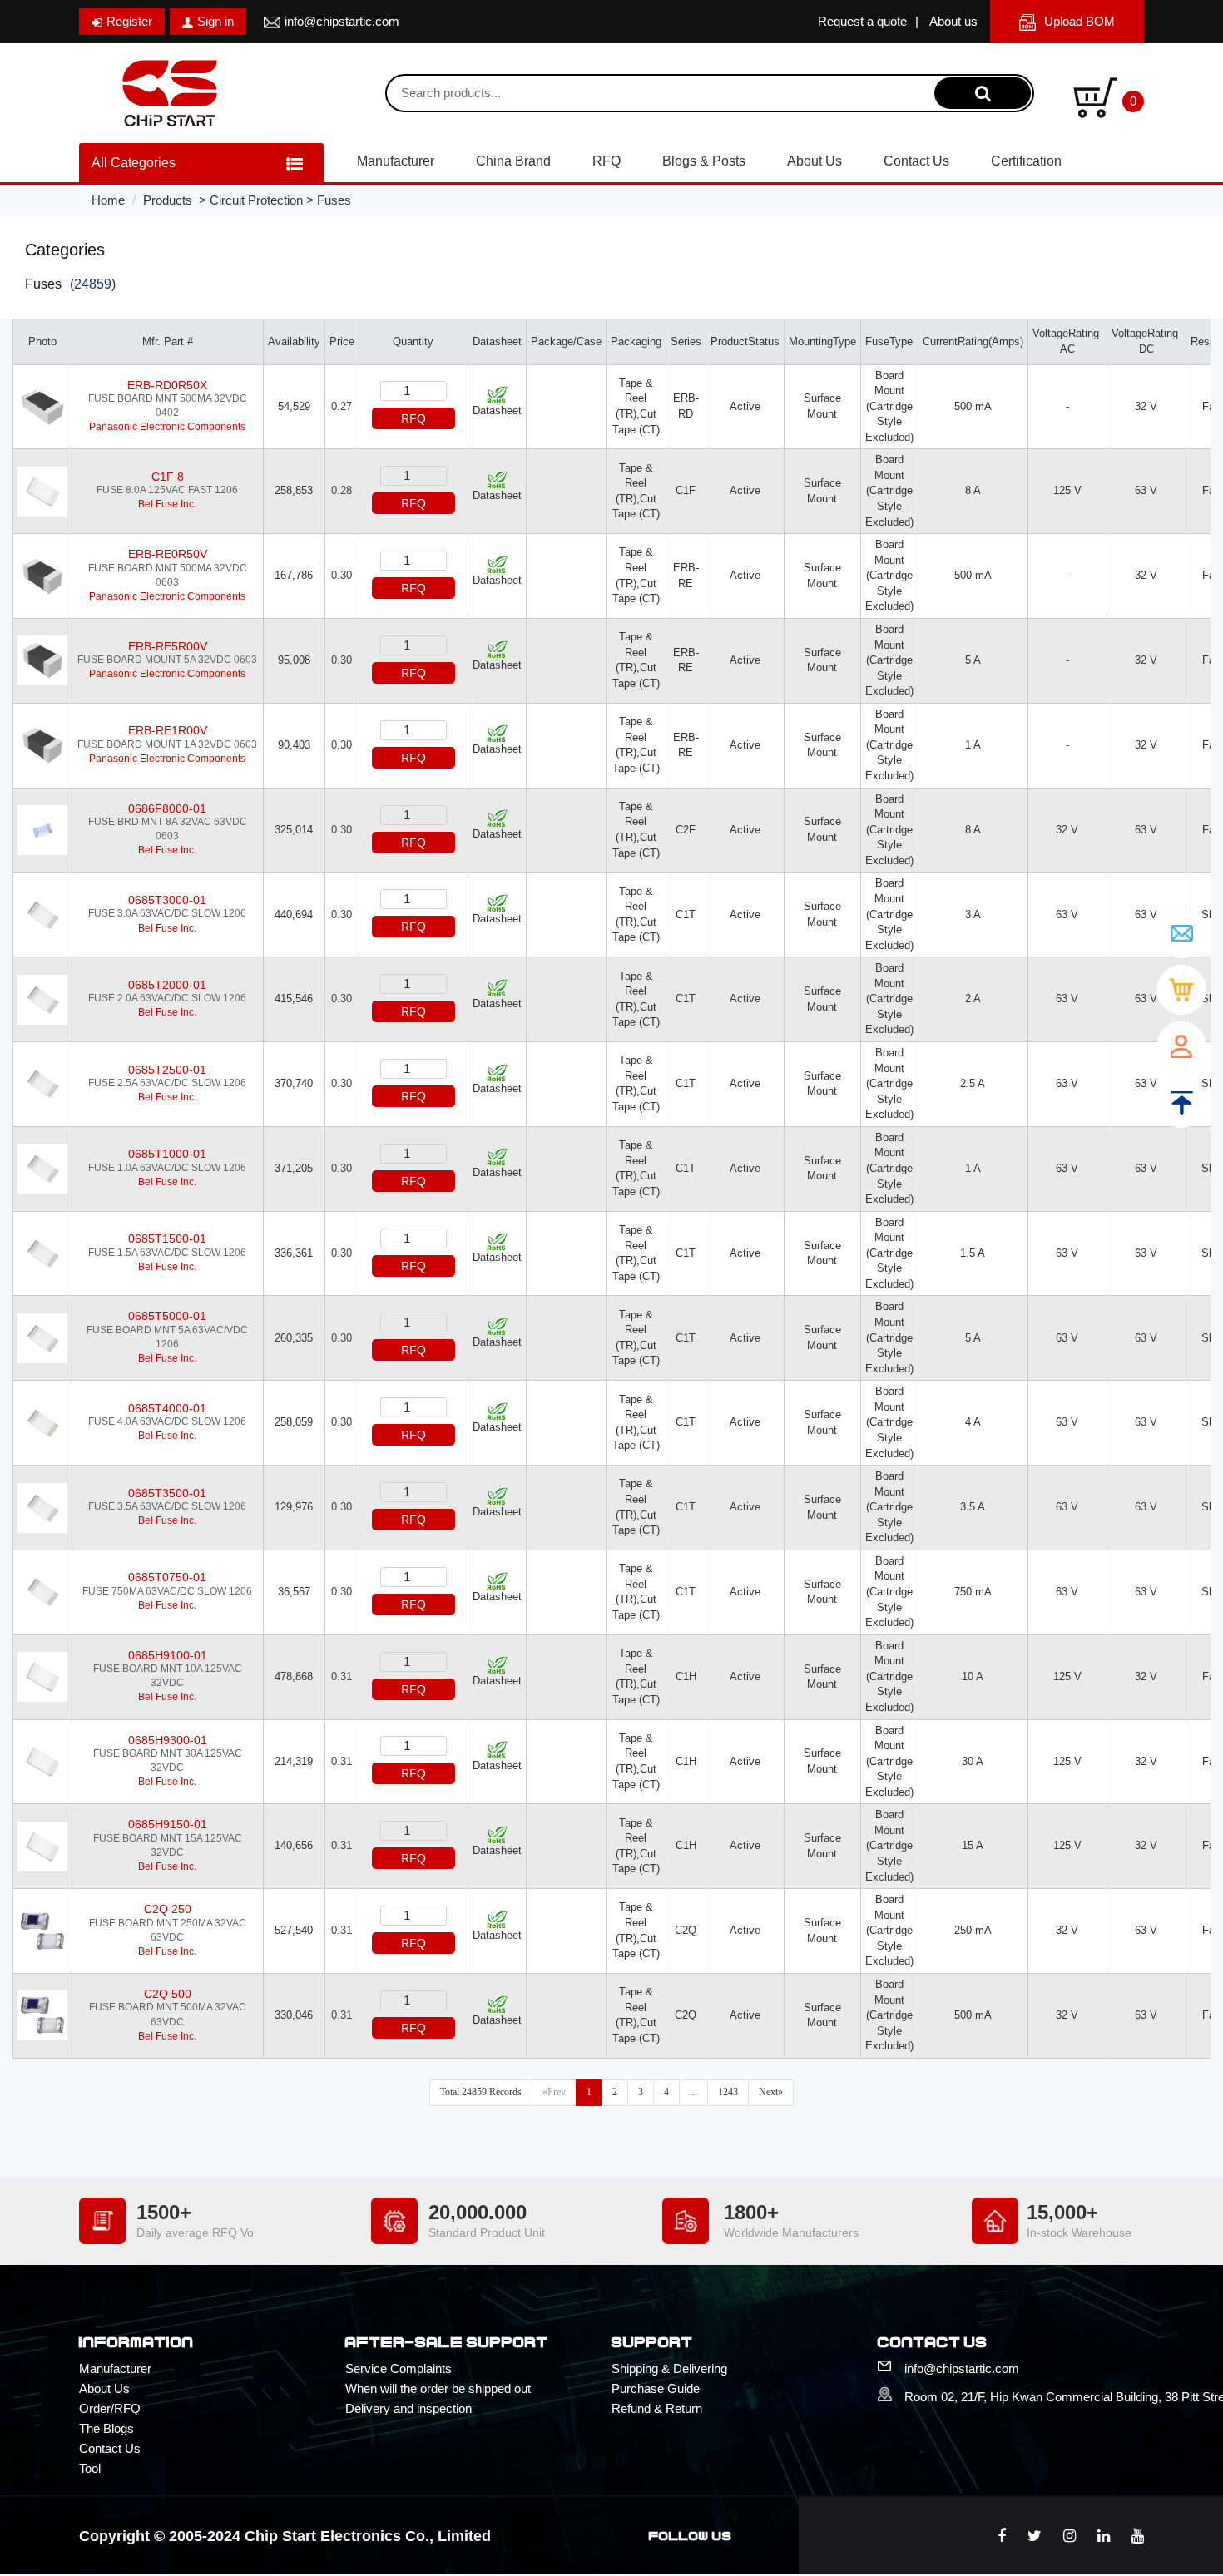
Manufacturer (396, 161)
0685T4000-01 (167, 1408)
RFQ (607, 161)
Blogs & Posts (704, 161)
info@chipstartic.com (342, 21)
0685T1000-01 (167, 1154)
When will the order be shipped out (438, 2388)
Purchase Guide (656, 2388)
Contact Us (916, 161)
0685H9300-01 (168, 1740)
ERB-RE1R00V (168, 730)
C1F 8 (168, 477)
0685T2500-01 (167, 1070)
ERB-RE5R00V (168, 646)
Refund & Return (657, 2408)
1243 (728, 2092)
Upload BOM (1079, 21)
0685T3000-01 (167, 900)
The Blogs (106, 2428)
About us (953, 21)
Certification (1026, 161)
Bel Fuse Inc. (167, 504)
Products (168, 200)
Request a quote (862, 21)
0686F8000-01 (167, 808)
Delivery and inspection (408, 2408)
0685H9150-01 (168, 1824)
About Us (815, 161)
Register (129, 21)
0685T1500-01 (167, 1239)
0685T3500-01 (167, 1493)
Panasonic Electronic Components (167, 427)
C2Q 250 (168, 1909)
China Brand (513, 161)
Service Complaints (399, 2368)
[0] (1095, 96)
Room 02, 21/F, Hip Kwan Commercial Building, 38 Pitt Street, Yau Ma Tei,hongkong (1024, 2397)
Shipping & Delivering (669, 2368)
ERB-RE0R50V (168, 554)
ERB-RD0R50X (167, 385)
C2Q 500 (168, 1994)
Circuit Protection (256, 200)
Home (108, 200)
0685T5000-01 (167, 1316)
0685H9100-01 (168, 1655)
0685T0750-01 (167, 1577)
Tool (90, 2468)
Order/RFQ (110, 2408)
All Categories (134, 163)
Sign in (215, 21)
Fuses (334, 200)
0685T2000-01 (167, 985)
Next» (771, 2092)
